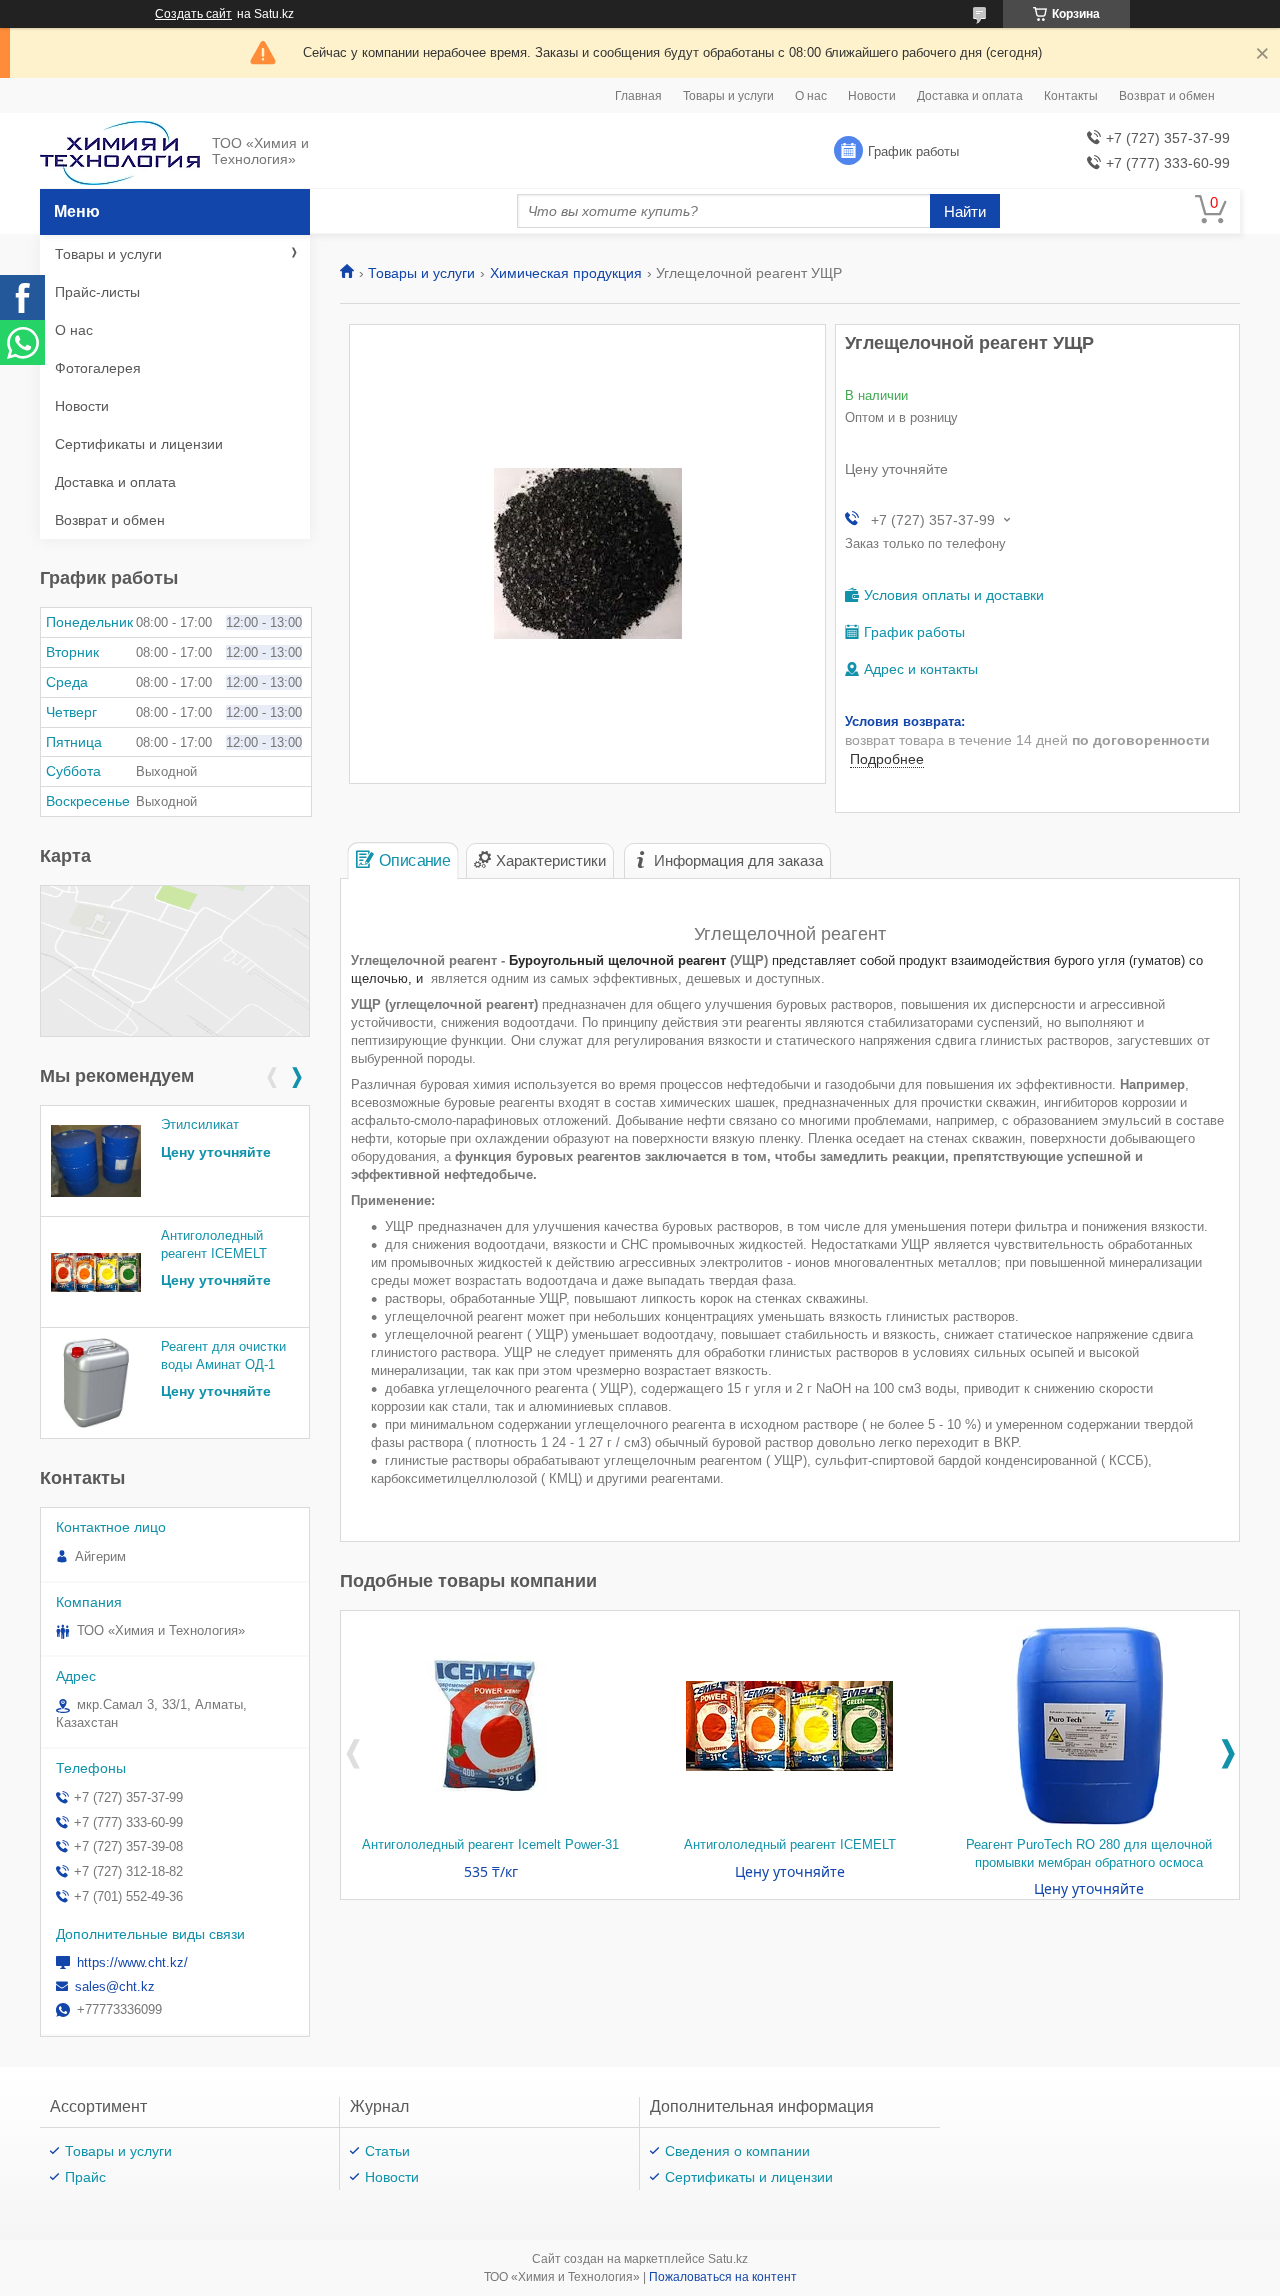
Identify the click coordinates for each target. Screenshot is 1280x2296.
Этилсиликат (200, 1124)
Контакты (1071, 96)
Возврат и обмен (1167, 96)
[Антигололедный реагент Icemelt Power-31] (490, 1726)
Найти (965, 211)
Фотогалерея (98, 368)
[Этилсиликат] (96, 1161)
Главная (638, 96)
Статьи (387, 2151)
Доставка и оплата (970, 96)
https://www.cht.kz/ (132, 1962)
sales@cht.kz (115, 1986)
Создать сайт (193, 14)
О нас (811, 96)
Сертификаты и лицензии (139, 444)
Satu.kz (728, 2259)
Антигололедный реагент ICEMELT (790, 1844)
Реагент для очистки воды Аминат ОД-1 (223, 1355)
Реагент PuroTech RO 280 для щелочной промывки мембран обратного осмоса (1089, 1853)
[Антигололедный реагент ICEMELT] (790, 1726)
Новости (872, 96)
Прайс (85, 2177)
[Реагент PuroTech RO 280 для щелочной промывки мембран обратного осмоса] (1089, 1726)
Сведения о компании (737, 2151)
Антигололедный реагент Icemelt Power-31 (490, 1844)
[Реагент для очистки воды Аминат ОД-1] (96, 1383)
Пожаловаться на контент (723, 2277)
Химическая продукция (566, 273)
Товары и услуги (728, 96)
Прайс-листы (97, 292)
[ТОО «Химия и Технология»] (120, 151)
